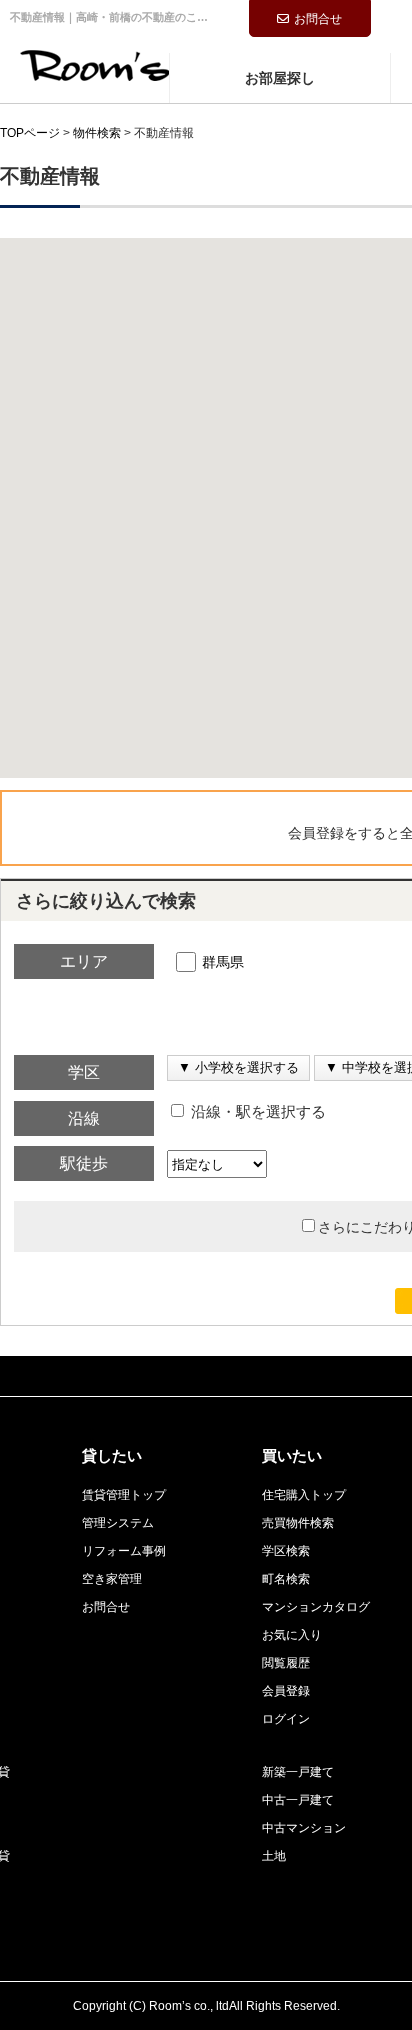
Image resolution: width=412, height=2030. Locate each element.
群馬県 (223, 962)
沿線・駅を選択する (256, 1112)
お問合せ (318, 19)
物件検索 (97, 133)
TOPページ (30, 133)
